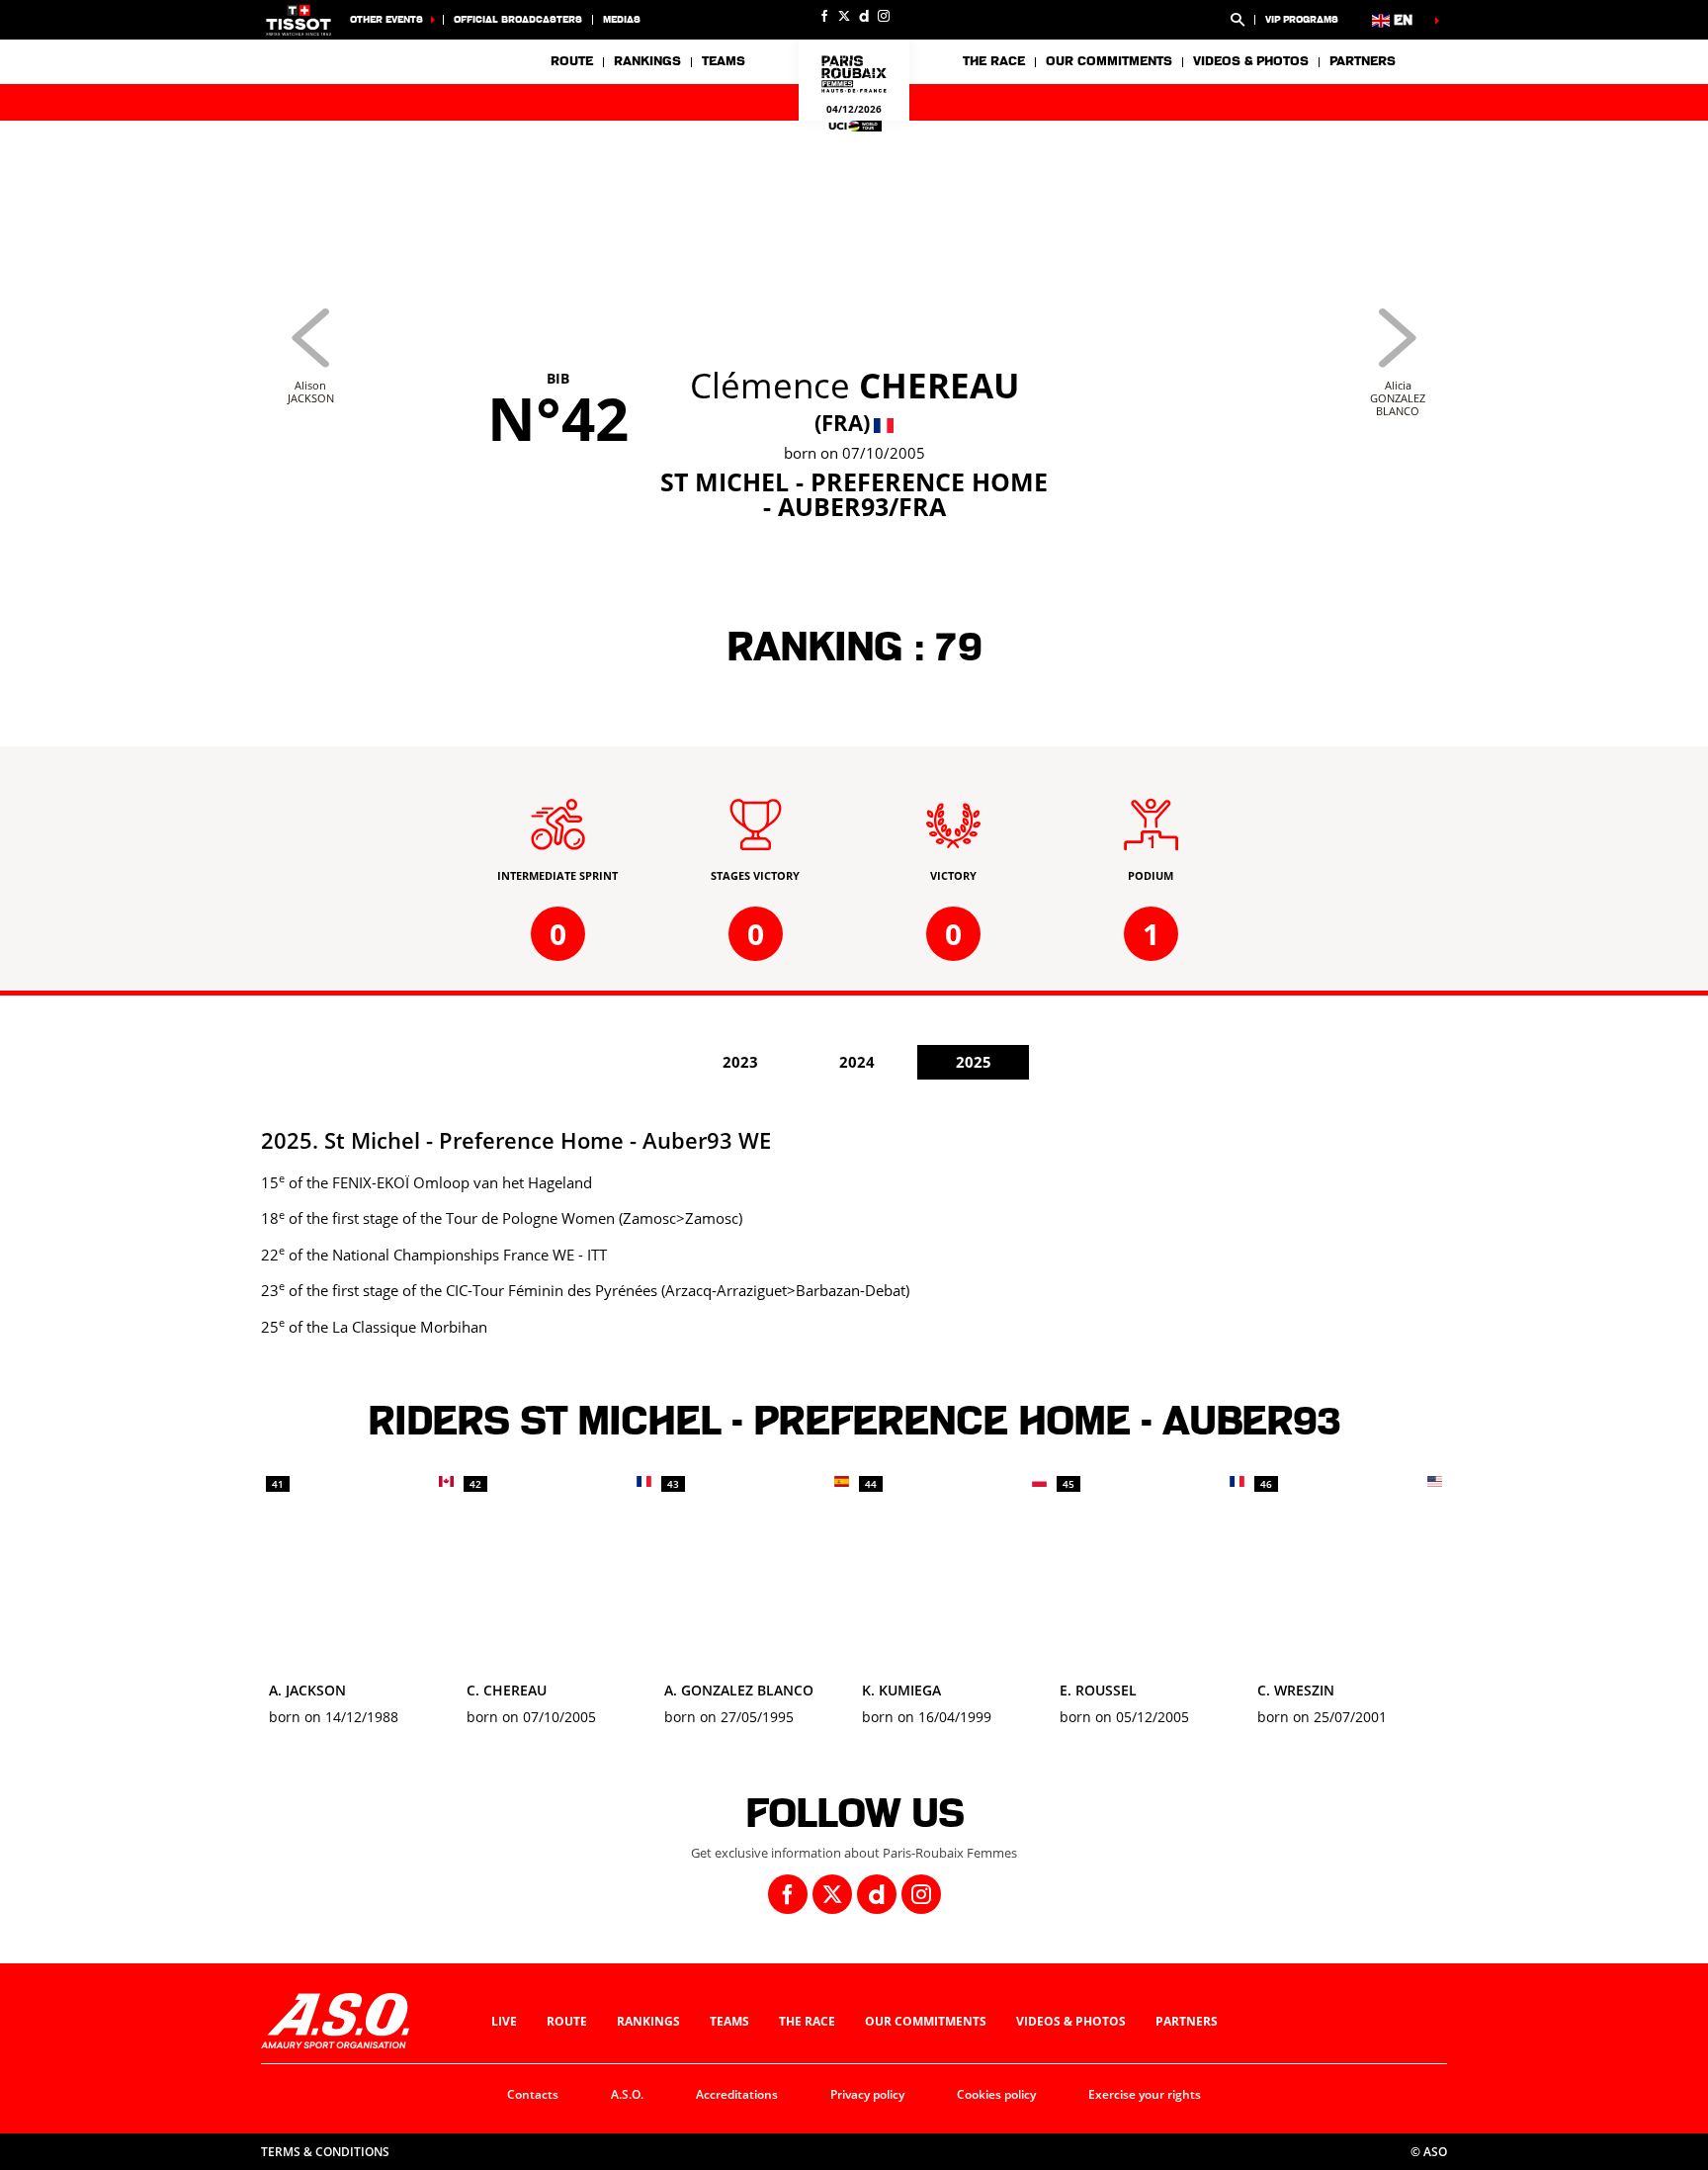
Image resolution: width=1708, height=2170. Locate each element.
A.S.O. (627, 2094)
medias (622, 19)
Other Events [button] (386, 19)
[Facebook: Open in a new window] (824, 16)
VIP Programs (1302, 19)
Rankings (647, 61)
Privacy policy (867, 2094)
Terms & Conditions (325, 2152)
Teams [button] (724, 61)
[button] (1238, 20)
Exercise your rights (1145, 2094)
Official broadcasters (518, 19)
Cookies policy (996, 2094)
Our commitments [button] (1109, 61)
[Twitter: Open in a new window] (844, 16)
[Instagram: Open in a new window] (884, 16)
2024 (857, 1062)
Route (572, 61)
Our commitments (926, 2021)
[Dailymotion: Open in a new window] (864, 16)
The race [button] (994, 61)
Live (504, 2021)
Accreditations (737, 2094)
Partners (1363, 61)
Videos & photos (1251, 61)
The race (807, 2021)
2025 (974, 1062)
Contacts (533, 2094)
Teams (729, 2021)
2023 (740, 1062)
